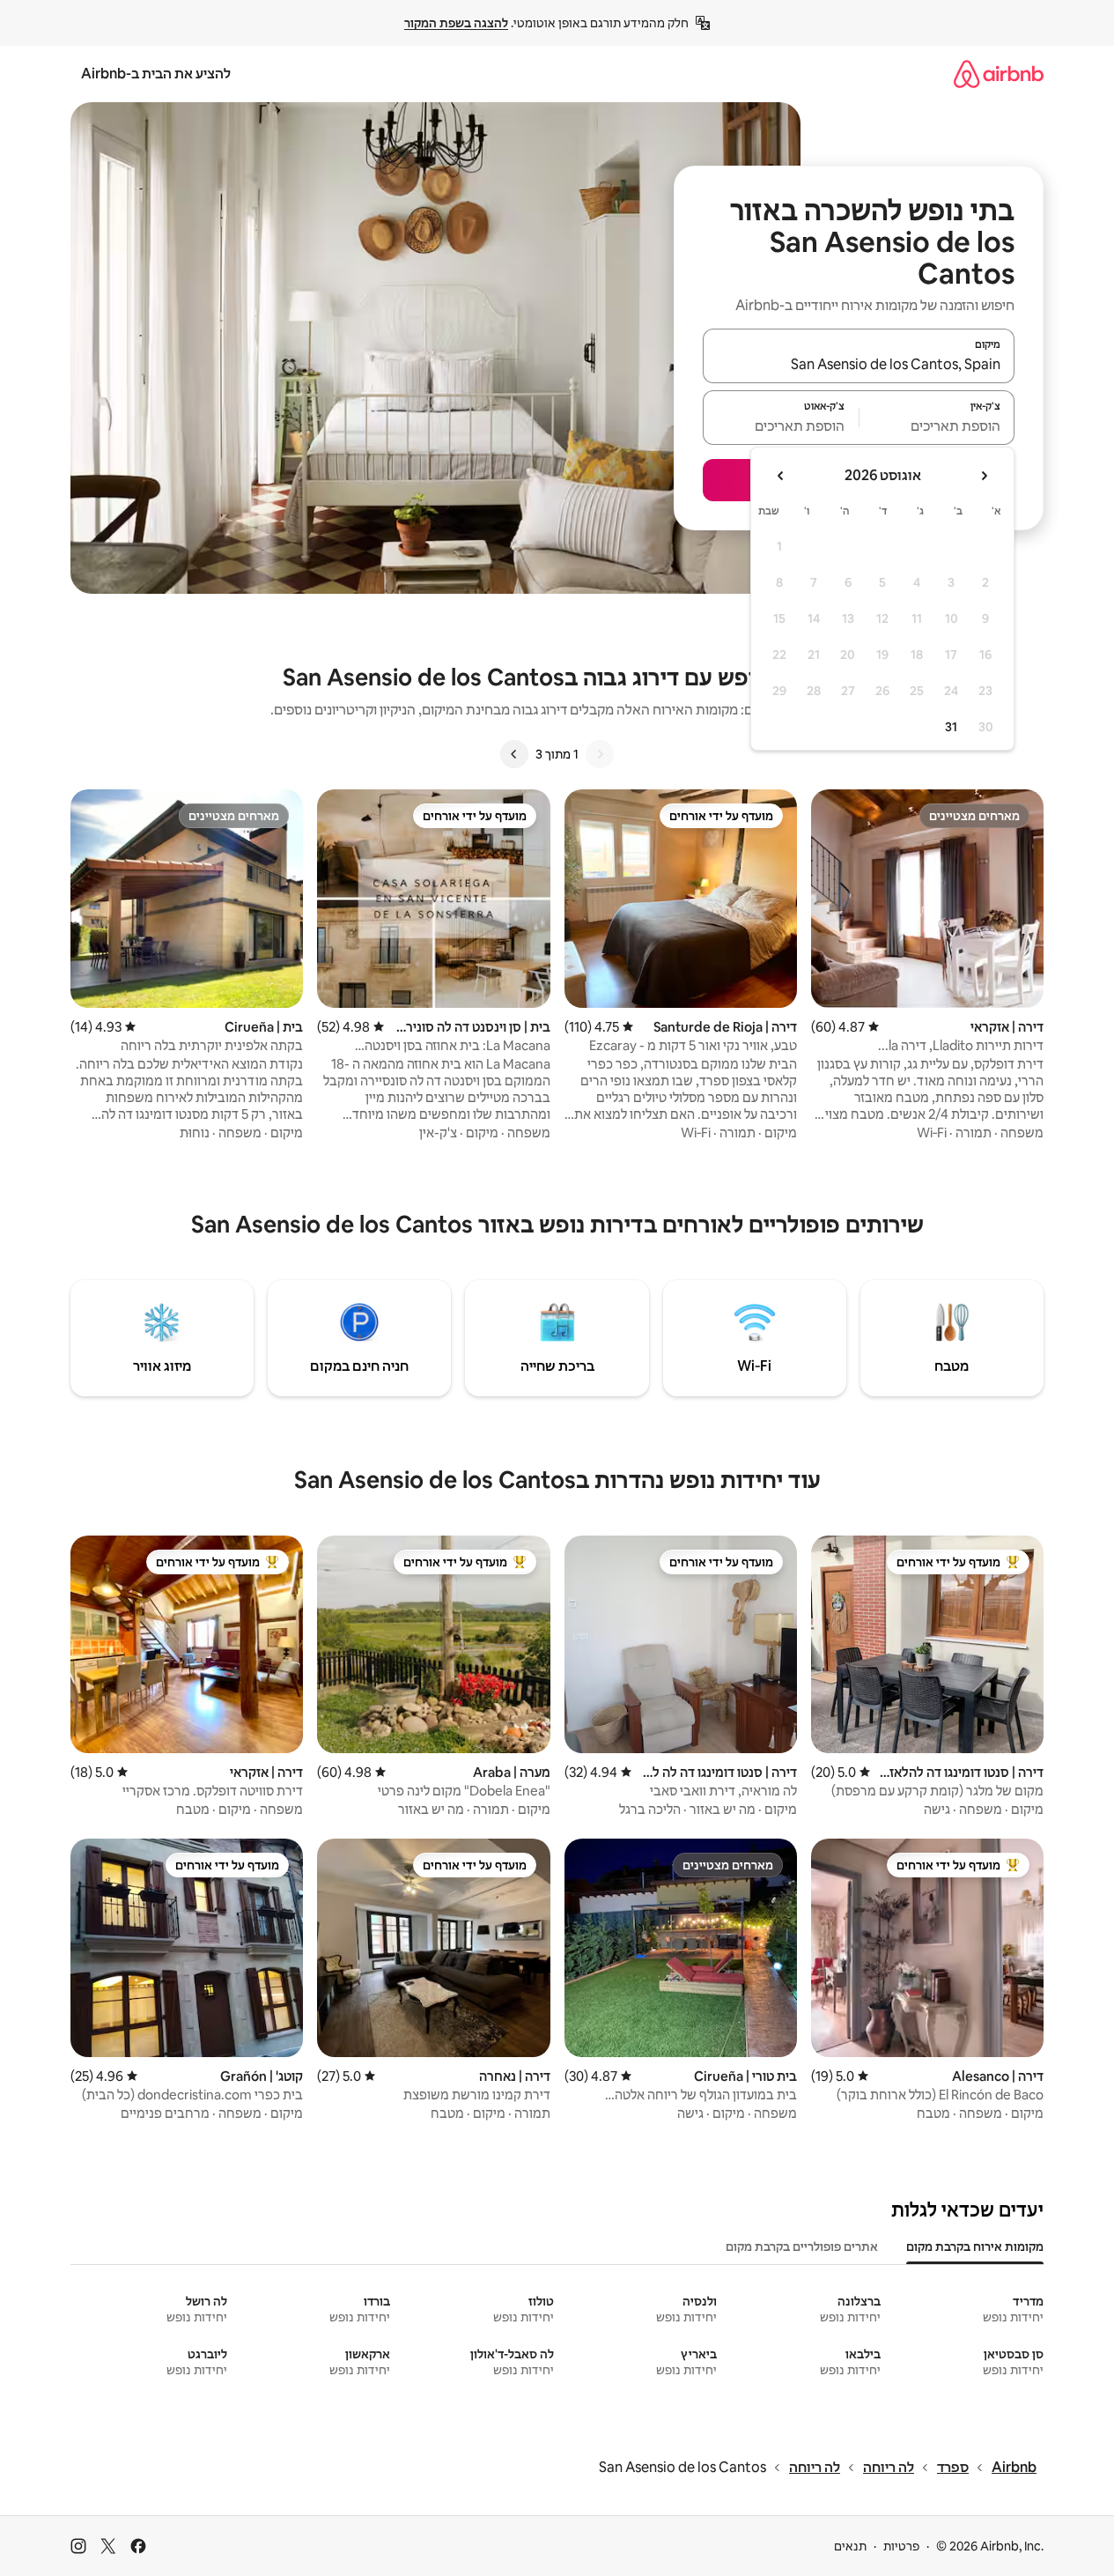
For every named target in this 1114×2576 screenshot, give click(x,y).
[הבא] (514, 754)
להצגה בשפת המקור (456, 23)
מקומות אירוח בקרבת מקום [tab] (975, 2247)
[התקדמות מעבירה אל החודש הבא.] (781, 476)
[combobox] (859, 364)
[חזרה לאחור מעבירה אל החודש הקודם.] (984, 476)
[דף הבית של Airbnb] (999, 74)
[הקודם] (600, 754)
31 (951, 727)
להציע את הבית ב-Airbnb (156, 74)
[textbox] (937, 426)
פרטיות (901, 2546)
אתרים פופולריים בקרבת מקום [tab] (802, 2247)
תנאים (850, 2546)
